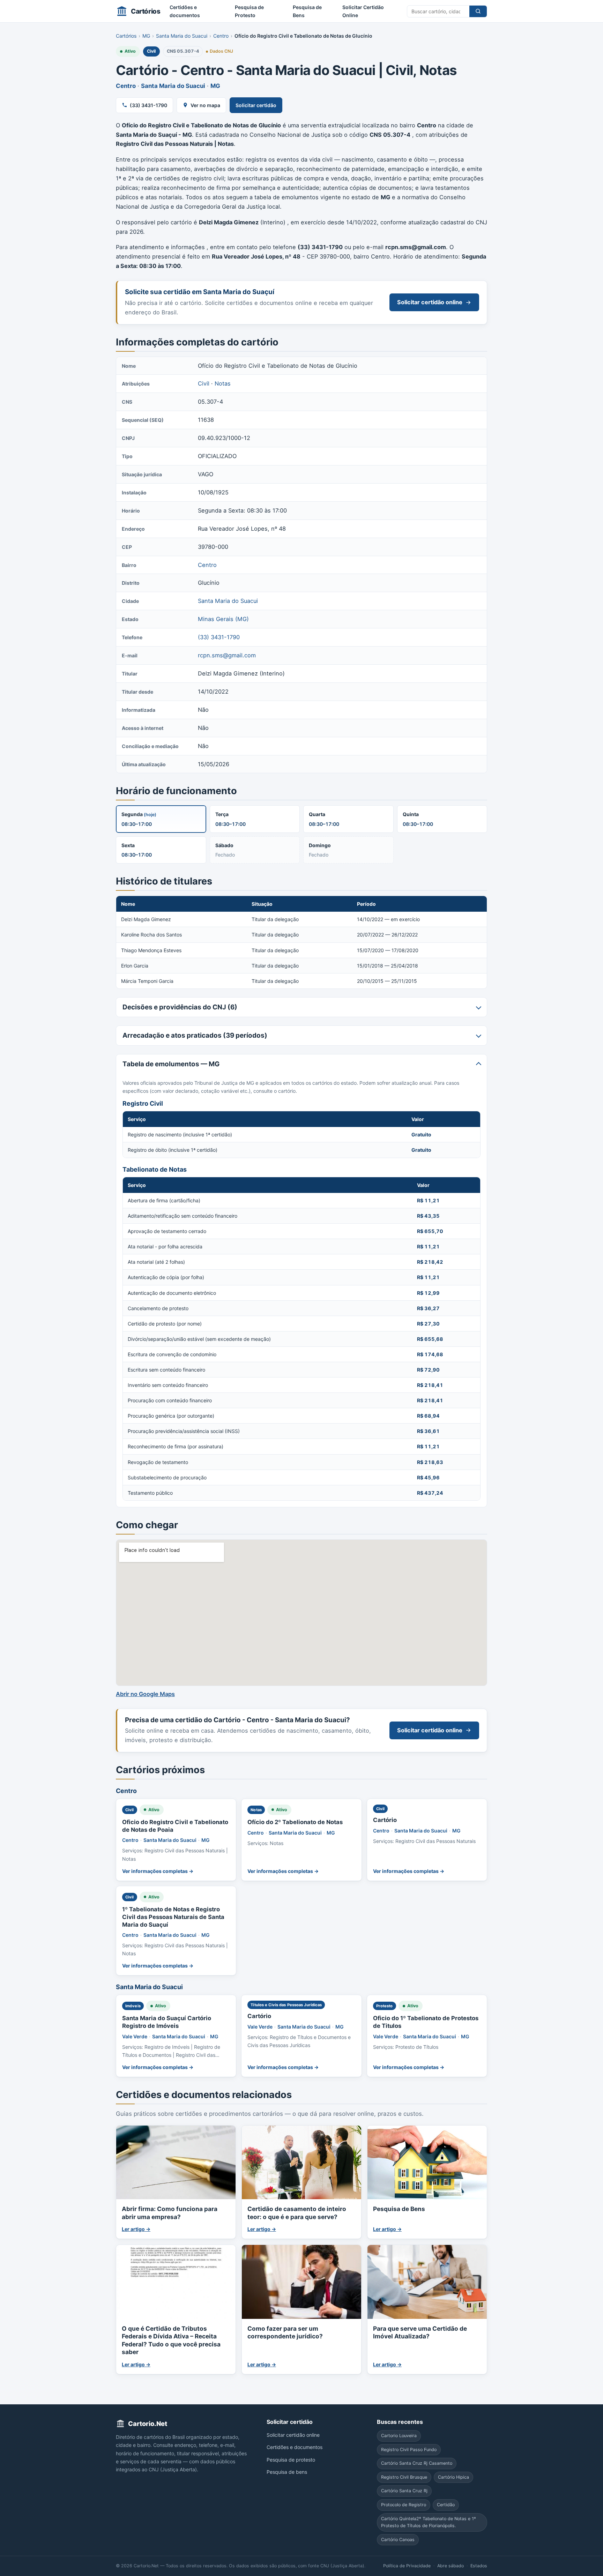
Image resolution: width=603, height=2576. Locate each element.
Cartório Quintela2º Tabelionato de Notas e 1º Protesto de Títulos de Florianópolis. (429, 2522)
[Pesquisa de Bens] (427, 2162)
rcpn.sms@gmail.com (227, 655)
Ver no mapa (205, 105)
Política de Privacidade (407, 2566)
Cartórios (126, 36)
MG (146, 36)
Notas (223, 383)
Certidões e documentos (185, 11)
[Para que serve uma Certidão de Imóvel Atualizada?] (427, 2282)
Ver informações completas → (158, 1871)
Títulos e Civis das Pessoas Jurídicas (286, 2005)
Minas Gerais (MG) (223, 619)
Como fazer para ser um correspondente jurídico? (285, 2332)
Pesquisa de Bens (307, 11)
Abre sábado (451, 2566)
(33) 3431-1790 (148, 105)
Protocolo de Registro (404, 2505)
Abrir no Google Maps (145, 1694)
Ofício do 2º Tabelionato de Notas (295, 1822)
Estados (479, 2566)
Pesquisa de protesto (291, 2459)
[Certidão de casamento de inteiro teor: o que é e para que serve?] (301, 2162)
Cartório (385, 1820)
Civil (151, 51)
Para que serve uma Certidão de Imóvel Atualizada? (420, 2332)
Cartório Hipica (453, 2477)
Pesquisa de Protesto (249, 11)
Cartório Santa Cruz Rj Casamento (417, 2463)
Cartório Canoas (398, 2539)
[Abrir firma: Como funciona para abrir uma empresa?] (176, 2162)
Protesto (385, 2006)
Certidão (446, 2505)
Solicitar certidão (256, 105)
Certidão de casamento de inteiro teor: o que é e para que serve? (297, 2213)
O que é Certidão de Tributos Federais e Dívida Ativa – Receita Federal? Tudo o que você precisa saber (171, 2340)
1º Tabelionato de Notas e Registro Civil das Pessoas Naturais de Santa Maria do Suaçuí (173, 1917)
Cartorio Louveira (399, 2436)
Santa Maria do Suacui (182, 36)
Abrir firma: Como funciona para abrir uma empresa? (170, 2213)
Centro (221, 36)
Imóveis (133, 2006)
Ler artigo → (136, 2229)
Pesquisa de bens (287, 2472)
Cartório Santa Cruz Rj (404, 2491)
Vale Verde (135, 2036)
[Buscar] (478, 11)
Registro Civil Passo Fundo (409, 2449)
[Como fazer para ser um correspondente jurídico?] (301, 2282)
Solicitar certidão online (430, 302)
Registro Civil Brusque (404, 2477)
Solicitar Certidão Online (363, 11)
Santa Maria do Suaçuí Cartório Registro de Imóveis (167, 2022)
